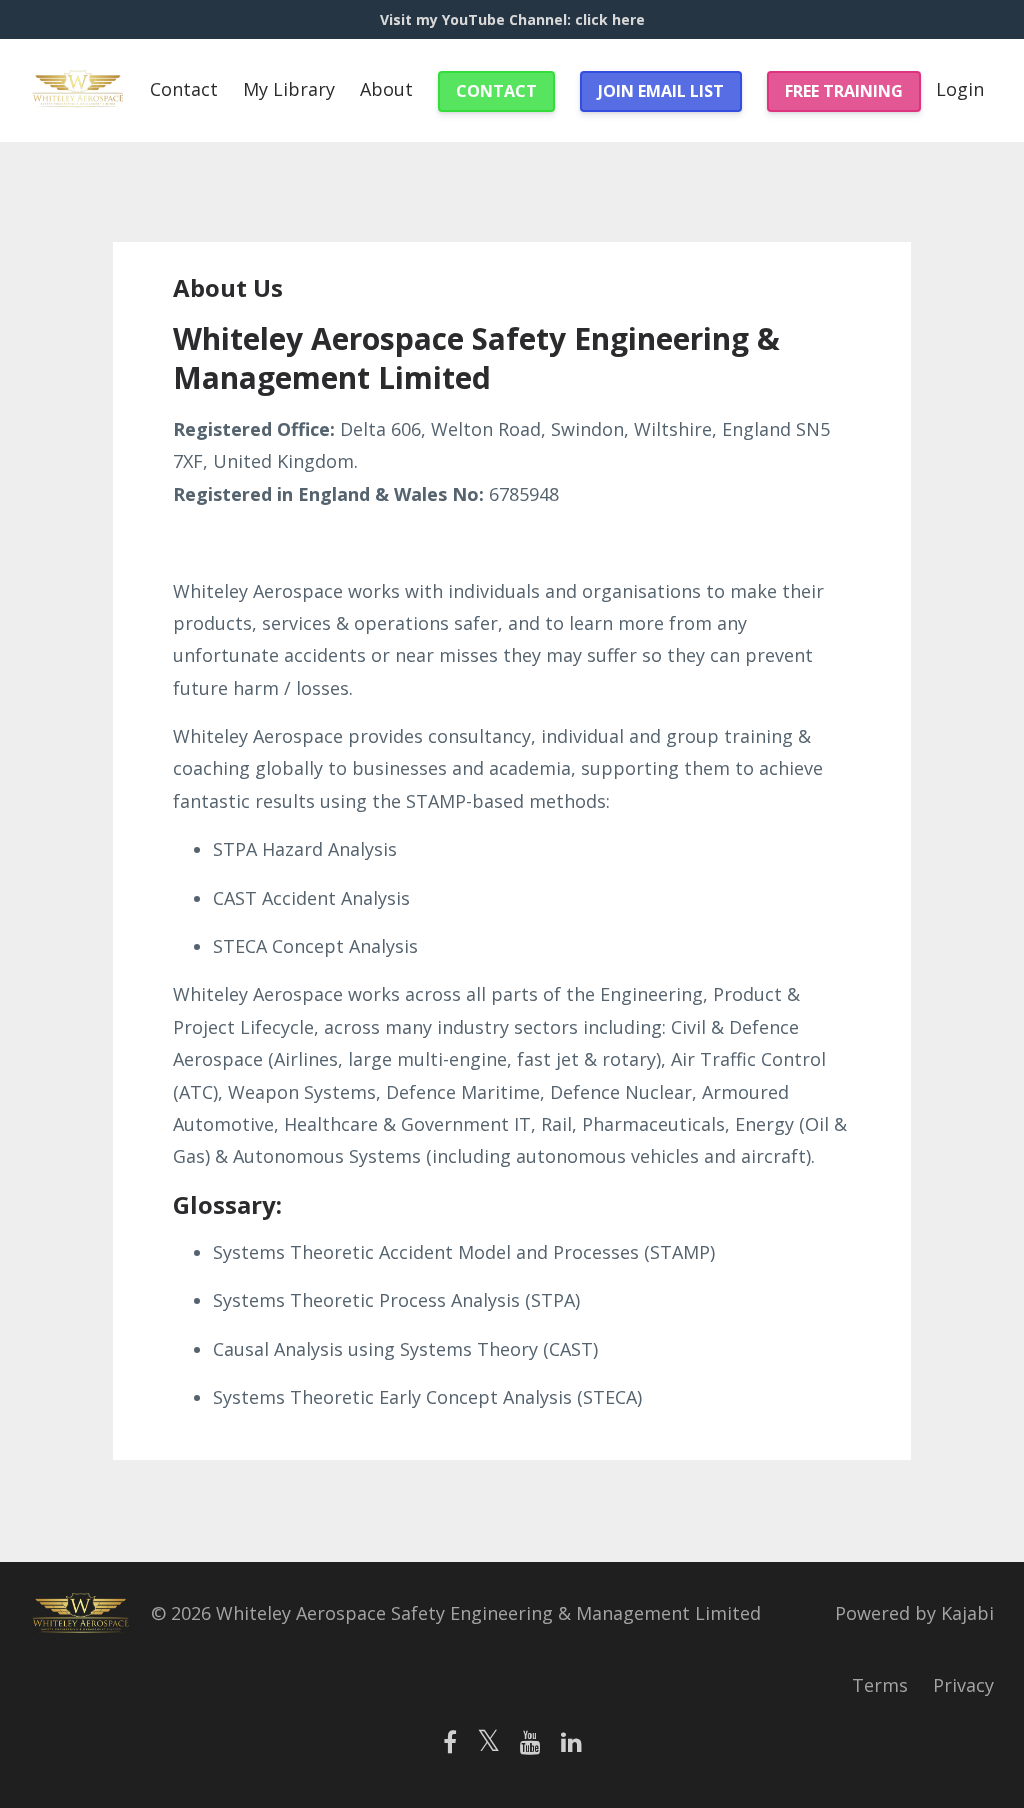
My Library (289, 89)
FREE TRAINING (844, 91)
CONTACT (496, 91)
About (386, 89)
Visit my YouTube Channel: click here (512, 19)
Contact (184, 89)
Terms (880, 1685)
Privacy (963, 1685)
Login (960, 89)
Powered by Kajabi (914, 1613)
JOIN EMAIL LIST (661, 91)
